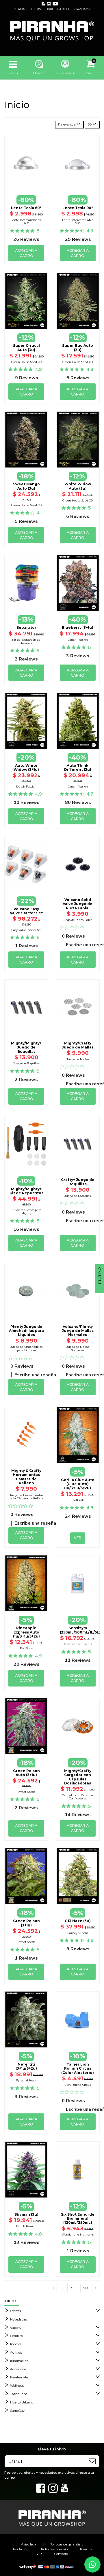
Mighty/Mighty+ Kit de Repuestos (26, 1191)
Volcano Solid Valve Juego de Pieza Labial (78, 904)
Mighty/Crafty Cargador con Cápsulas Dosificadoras (78, 1777)
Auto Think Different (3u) (78, 767)
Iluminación (19, 2361)
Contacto (61, 2554)
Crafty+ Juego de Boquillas (78, 1182)
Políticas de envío (54, 2549)
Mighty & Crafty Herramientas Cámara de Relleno (26, 1477)
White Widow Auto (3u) (78, 486)
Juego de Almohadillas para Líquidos (26, 1348)
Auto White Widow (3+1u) (26, 767)
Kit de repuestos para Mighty (26, 1212)
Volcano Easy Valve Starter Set (26, 911)
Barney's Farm (78, 1933)
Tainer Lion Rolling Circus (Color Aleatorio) (78, 2068)
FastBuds (78, 1500)
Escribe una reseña (35, 1375)
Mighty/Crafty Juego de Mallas (78, 1045)
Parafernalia (19, 2377)
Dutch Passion (78, 640)
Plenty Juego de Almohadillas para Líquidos (26, 1331)
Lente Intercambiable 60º (26, 222)
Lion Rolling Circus (78, 2085)
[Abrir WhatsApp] (92, 2564)
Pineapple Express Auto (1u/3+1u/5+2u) (26, 1632)
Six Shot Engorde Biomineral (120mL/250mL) (78, 2219)
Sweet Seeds (26, 1792)
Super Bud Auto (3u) (78, 348)
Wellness (17, 2386)
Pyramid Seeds (26, 2080)
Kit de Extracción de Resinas (26, 641)
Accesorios (18, 2369)
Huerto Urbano (22, 2402)
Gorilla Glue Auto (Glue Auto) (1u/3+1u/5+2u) (78, 1484)
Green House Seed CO (26, 362)
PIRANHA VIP (82, 9)
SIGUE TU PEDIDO (57, 9)
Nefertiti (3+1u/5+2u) (26, 2066)
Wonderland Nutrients (78, 2235)
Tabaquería (19, 2394)
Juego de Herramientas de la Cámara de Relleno (26, 1497)
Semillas (16, 2336)
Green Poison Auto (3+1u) (26, 1773)
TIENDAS (35, 9)
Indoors (16, 2344)
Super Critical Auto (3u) (26, 348)
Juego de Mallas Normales (78, 1348)
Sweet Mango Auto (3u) (26, 486)
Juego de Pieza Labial (78, 920)
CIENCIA (19, 9)
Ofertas (15, 2311)
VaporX (15, 2328)
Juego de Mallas (78, 1059)
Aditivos (16, 2352)
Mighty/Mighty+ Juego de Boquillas (26, 1047)
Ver (78, 1463)
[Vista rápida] (26, 183)
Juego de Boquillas (26, 1063)
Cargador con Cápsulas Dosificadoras (78, 1797)
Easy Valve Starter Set (26, 930)
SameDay (17, 2411)
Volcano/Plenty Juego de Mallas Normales (78, 1331)
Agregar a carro (26, 253)
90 (86, 2288)
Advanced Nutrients (78, 1644)
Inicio (10, 2301)
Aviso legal (29, 2544)
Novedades (18, 2319)
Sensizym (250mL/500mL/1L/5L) (80, 1630)
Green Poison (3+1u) (26, 1923)
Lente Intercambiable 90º (78, 222)
